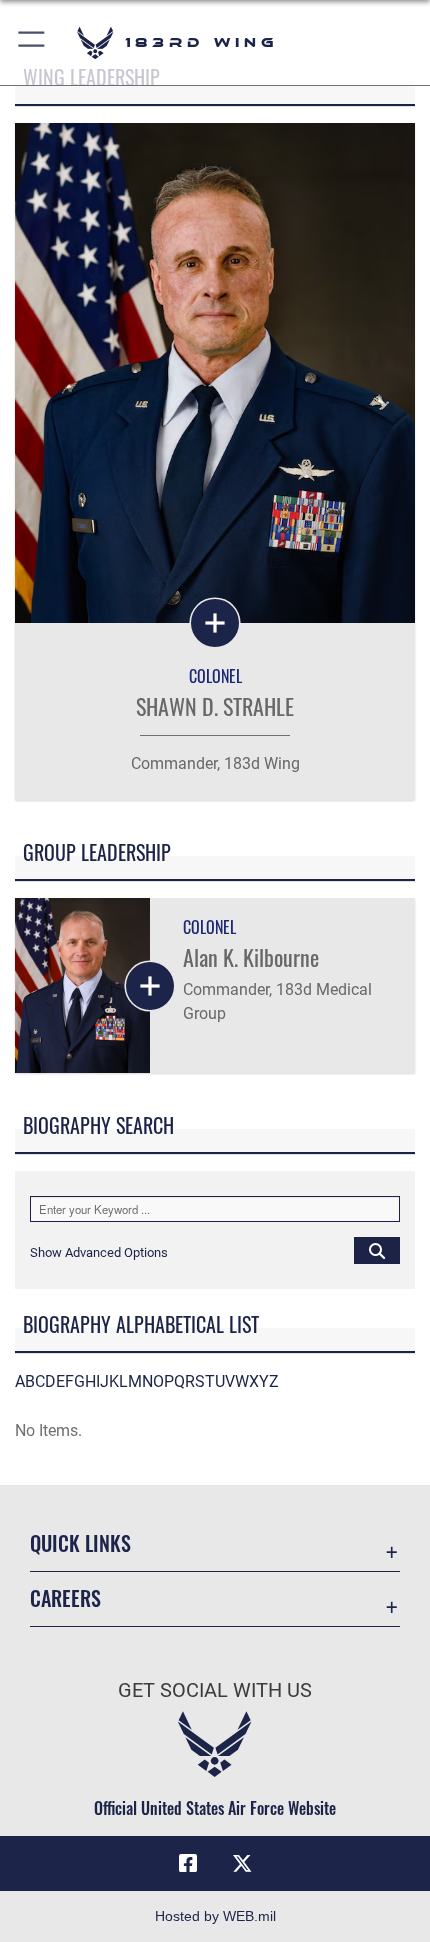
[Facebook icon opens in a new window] (188, 1864)
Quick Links (80, 1543)
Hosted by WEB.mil (215, 1916)
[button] (32, 42)
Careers (65, 1598)
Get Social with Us (215, 1690)
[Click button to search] (377, 1250)
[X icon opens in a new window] (242, 1864)
